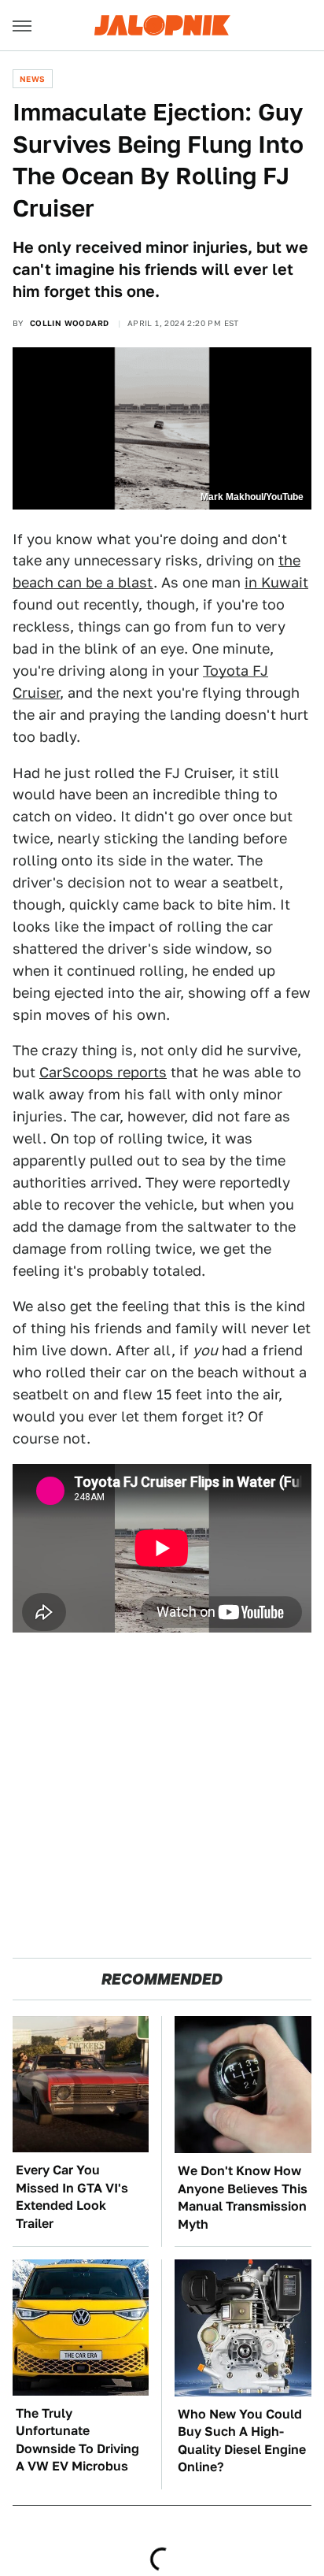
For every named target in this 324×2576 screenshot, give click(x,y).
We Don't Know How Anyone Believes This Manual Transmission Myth (243, 2197)
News (33, 79)
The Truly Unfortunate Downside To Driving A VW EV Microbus (77, 2440)
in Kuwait (276, 582)
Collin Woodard (70, 323)
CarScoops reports (103, 1072)
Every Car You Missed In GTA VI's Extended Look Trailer (72, 2196)
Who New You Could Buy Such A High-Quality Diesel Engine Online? (242, 2441)
